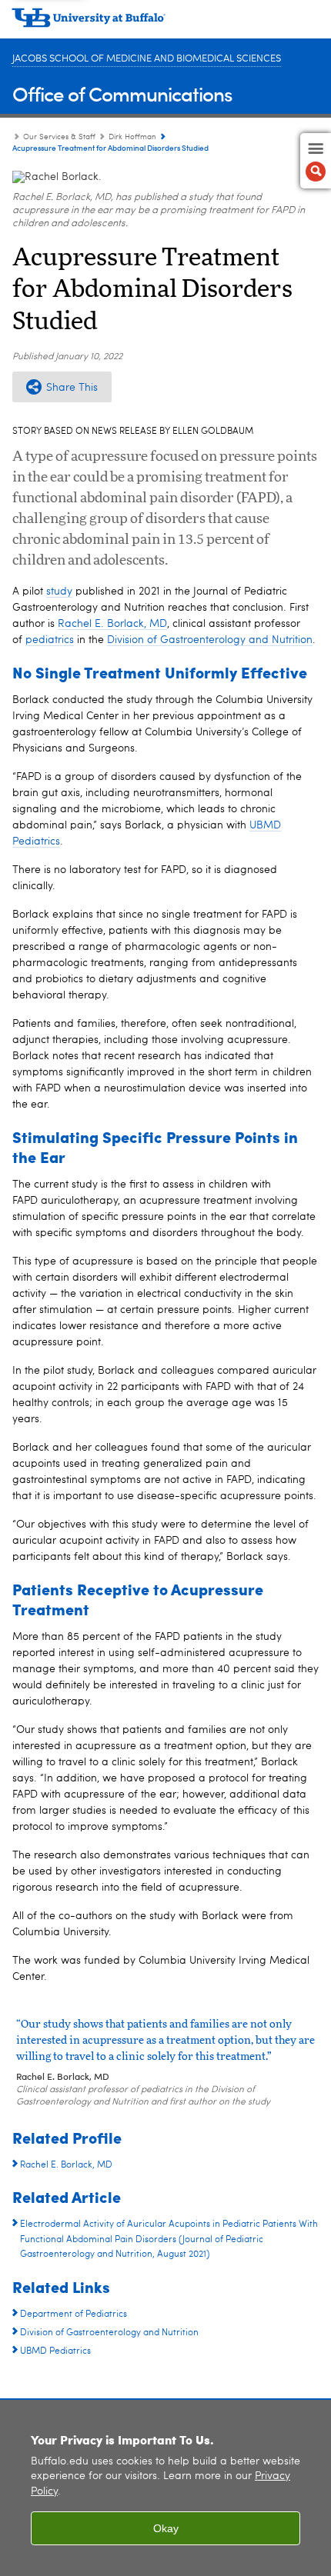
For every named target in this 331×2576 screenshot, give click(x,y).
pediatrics (50, 640)
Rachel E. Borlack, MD (112, 624)
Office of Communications (122, 93)
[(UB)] (165, 23)
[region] (165, 2488)
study (59, 592)
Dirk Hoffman (132, 137)
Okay (166, 2528)
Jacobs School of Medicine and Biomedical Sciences (147, 59)
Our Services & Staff (59, 137)
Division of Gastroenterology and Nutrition (210, 640)
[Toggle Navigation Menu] (316, 161)
